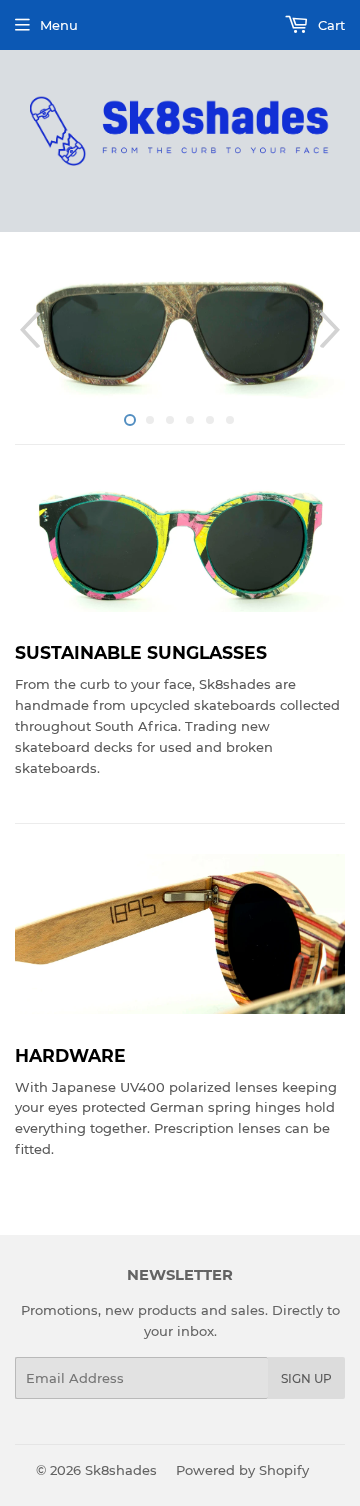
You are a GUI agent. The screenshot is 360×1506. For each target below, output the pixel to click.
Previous (27, 330)
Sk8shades (121, 1470)
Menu (59, 25)
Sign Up (306, 1378)
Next (332, 330)
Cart (329, 25)
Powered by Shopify (242, 1470)
